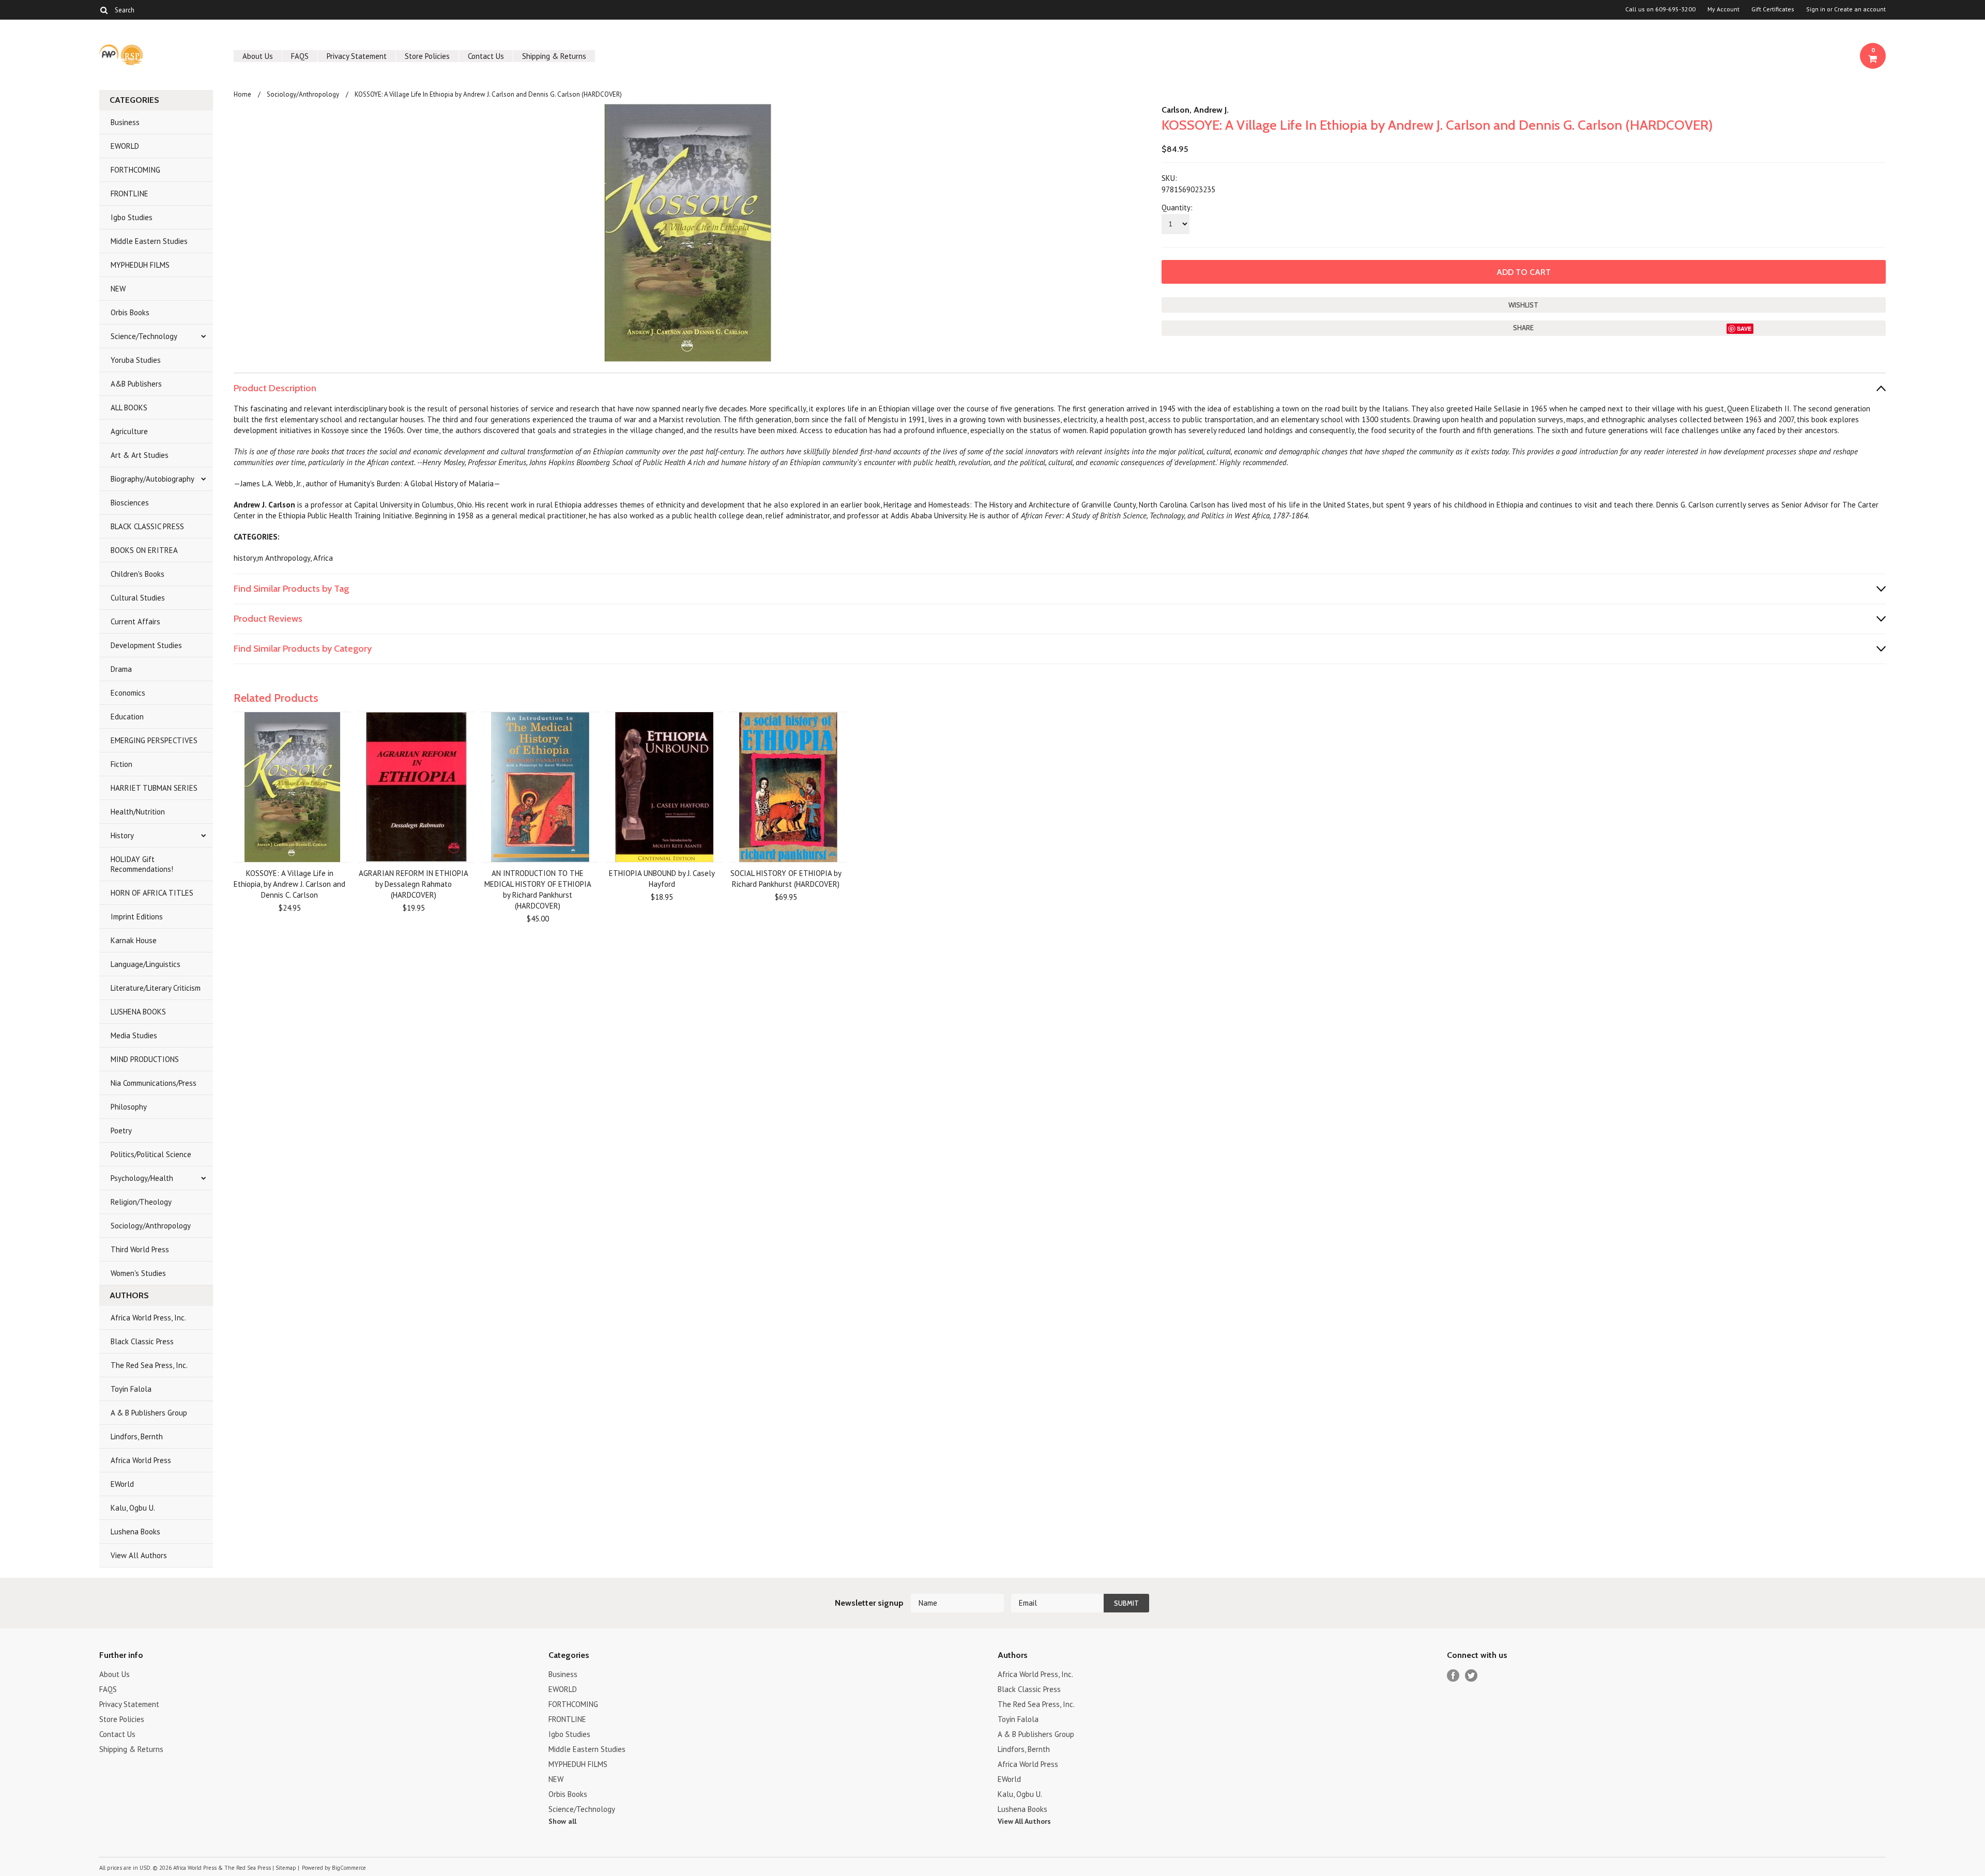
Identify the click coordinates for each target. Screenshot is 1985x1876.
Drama (121, 669)
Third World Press (140, 1249)
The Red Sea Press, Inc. (149, 1365)
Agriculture (129, 431)
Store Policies (427, 56)
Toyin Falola (131, 1389)
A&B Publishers (136, 384)
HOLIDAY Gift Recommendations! (142, 864)
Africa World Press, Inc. (148, 1318)
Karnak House (134, 940)
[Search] (104, 10)
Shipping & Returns (554, 56)
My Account (1723, 9)
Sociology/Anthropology (151, 1226)
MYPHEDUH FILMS (140, 265)
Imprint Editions (137, 917)
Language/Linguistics (146, 964)
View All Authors (139, 1555)
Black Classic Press (142, 1341)
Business (125, 122)
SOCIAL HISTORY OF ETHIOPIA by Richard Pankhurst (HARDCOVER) (786, 879)
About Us (258, 56)
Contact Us (486, 56)
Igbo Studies (132, 217)
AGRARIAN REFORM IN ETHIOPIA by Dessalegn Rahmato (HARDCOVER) (414, 884)
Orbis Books (130, 312)
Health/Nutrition (138, 812)
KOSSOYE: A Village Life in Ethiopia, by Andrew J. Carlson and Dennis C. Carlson (289, 884)
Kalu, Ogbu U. (133, 1508)
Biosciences (130, 503)
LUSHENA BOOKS (138, 1012)
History (122, 835)
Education (127, 717)
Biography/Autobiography (152, 479)
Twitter (1471, 1676)
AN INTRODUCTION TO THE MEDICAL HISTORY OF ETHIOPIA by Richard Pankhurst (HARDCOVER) (538, 889)
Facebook (1453, 1676)
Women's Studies (138, 1273)
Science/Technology (144, 336)
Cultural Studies (138, 598)
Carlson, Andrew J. (1195, 110)
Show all (562, 1821)
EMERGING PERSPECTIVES (154, 740)
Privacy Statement (357, 56)
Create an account (1860, 9)
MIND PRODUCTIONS (145, 1059)
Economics (128, 693)
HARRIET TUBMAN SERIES (154, 788)
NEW (118, 289)
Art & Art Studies (140, 455)
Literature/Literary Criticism (156, 988)
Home (242, 94)
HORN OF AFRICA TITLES (152, 893)
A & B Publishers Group (149, 1413)
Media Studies (134, 1035)
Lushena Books (135, 1532)
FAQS (300, 56)
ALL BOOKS (129, 408)
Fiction (121, 764)
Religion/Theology (141, 1202)
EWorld (122, 1484)
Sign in (1816, 9)
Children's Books (138, 574)
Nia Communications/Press (154, 1083)
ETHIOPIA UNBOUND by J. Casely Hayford (662, 879)
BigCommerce (349, 1868)
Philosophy (129, 1107)
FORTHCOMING (135, 170)
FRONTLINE (129, 194)
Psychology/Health (142, 1178)
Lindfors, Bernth (137, 1436)
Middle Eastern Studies (149, 241)
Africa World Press (141, 1460)
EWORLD (125, 146)
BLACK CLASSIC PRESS (147, 526)
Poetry (121, 1131)
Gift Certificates (1773, 9)
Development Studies (146, 645)
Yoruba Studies (136, 360)
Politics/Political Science (151, 1154)
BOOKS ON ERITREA (144, 550)
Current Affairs (135, 621)
